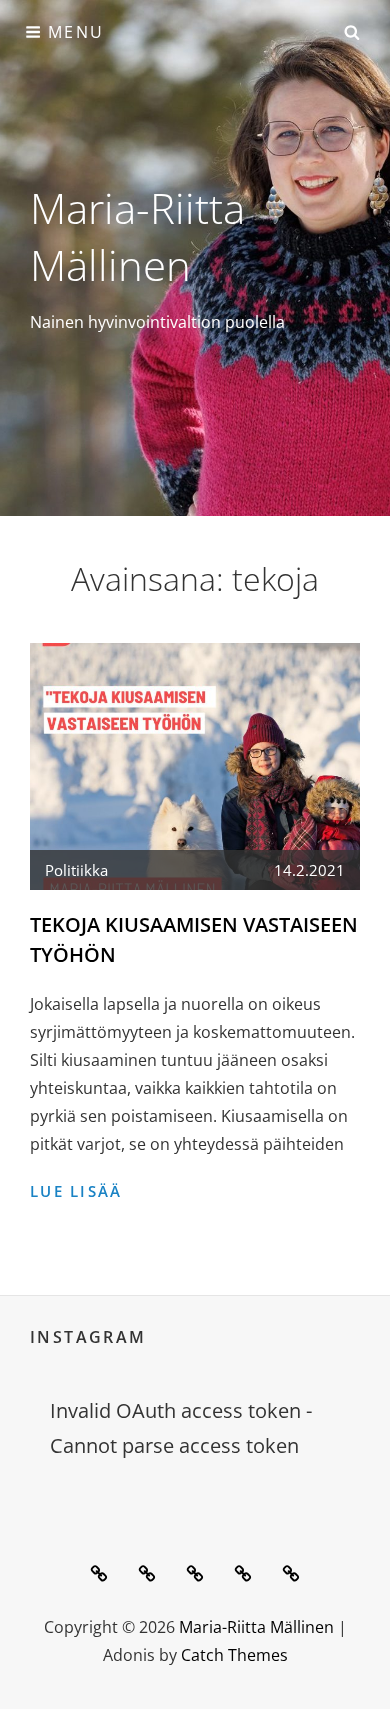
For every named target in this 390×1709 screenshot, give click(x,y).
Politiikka (76, 870)
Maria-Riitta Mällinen (137, 236)
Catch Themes (234, 1655)
